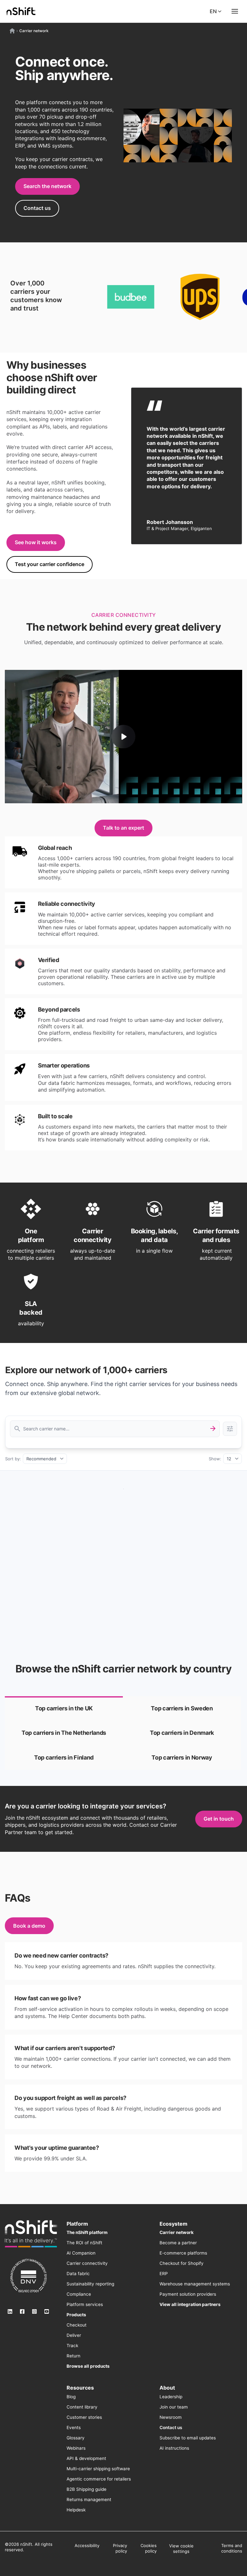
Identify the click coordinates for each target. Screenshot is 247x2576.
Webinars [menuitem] (76, 2448)
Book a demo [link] (29, 1926)
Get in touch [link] (219, 1819)
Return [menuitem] (73, 2356)
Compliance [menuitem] (79, 2294)
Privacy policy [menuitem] (120, 2548)
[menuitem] (87, 2232)
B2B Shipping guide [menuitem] (87, 2489)
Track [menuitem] (72, 2346)
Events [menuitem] (74, 2427)
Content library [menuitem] (82, 2407)
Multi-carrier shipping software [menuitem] (98, 2469)
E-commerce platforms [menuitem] (183, 2253)
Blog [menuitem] (71, 2397)
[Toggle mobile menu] (235, 11)
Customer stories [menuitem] (84, 2417)
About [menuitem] (167, 2388)
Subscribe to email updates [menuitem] (188, 2438)
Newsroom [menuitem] (171, 2417)
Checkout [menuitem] (77, 2325)
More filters (230, 1429)
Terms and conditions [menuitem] (232, 2548)
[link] (64, 1708)
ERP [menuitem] (164, 2274)
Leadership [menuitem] (171, 2397)
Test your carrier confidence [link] (50, 564)
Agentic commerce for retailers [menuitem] (99, 2479)
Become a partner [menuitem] (178, 2243)
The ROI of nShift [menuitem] (84, 2243)
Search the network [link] (47, 186)
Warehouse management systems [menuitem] (195, 2284)
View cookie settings (181, 2549)
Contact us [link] (37, 208)
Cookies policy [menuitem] (149, 2548)
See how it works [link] (36, 542)
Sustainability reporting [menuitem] (90, 2284)
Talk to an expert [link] (123, 828)
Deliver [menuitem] (74, 2335)
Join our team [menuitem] (174, 2407)
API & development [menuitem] (86, 2458)
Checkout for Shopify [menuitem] (182, 2263)
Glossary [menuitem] (76, 2438)
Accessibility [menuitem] (87, 2545)
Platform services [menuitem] (85, 2304)
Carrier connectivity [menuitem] (87, 2263)
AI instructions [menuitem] (174, 2448)
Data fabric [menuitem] (78, 2274)
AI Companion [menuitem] (81, 2253)
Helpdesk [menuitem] (76, 2510)
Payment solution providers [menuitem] (188, 2294)
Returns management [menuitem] (89, 2499)
